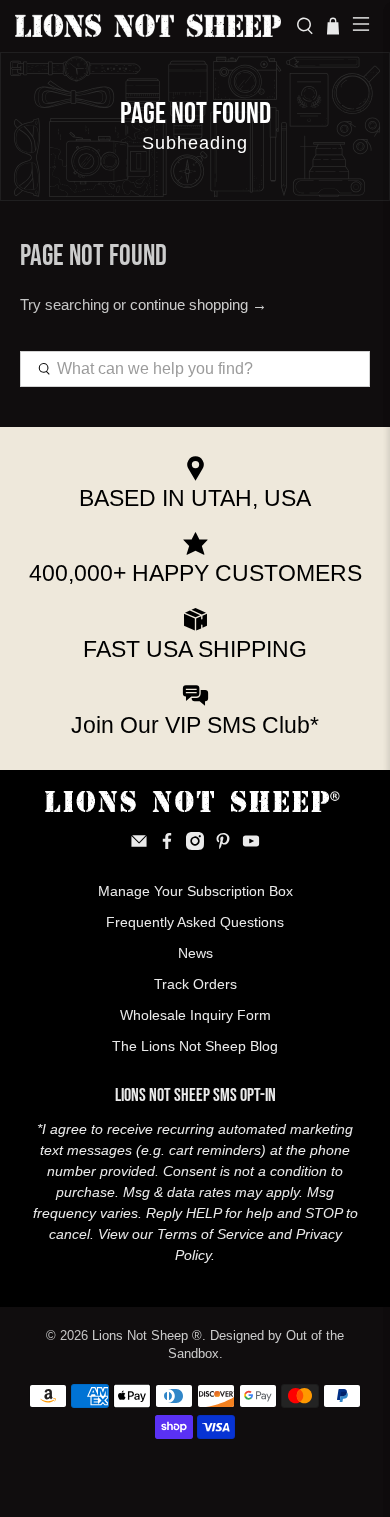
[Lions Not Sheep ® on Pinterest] (223, 845)
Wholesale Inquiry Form (195, 1015)
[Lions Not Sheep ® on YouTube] (251, 845)
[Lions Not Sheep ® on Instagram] (195, 845)
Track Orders (195, 984)
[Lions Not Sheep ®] (148, 25)
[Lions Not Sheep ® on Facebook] (167, 845)
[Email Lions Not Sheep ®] (139, 845)
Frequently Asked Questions (195, 922)
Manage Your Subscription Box (195, 891)
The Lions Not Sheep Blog (195, 1046)
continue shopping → (198, 304)
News (195, 953)
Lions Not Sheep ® (147, 1336)
